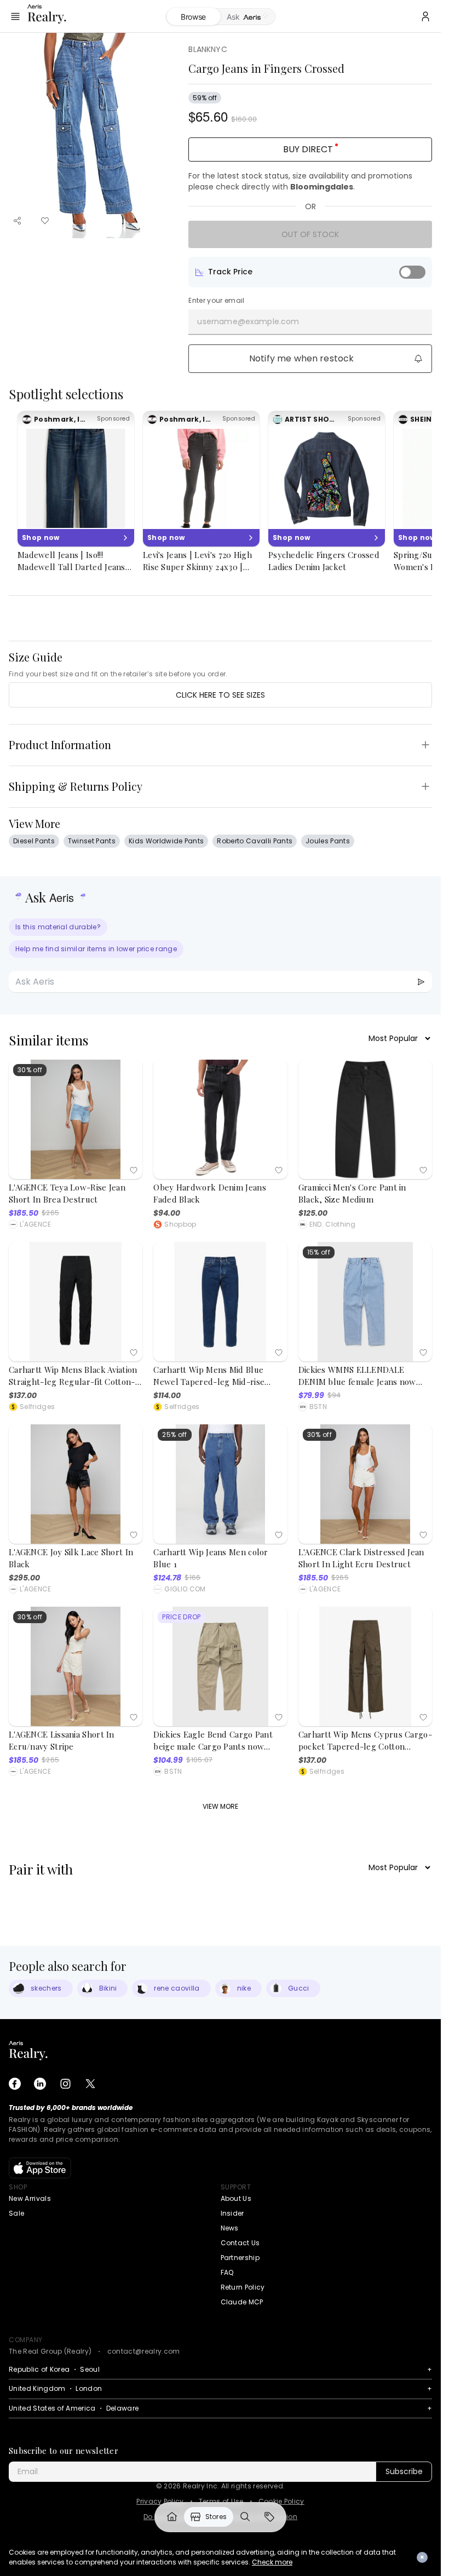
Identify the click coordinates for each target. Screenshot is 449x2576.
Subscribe (404, 2471)
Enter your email (216, 301)
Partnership (240, 2258)
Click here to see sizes (220, 695)
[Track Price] (412, 272)
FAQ (227, 2272)
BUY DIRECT (308, 149)
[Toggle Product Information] (425, 745)
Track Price (230, 272)
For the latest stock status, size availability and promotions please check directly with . (300, 181)
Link (172, 2517)
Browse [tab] (193, 17)
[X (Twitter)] (90, 2084)
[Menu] (15, 16)
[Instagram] (65, 2084)
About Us (236, 2198)
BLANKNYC (208, 49)
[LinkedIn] (40, 2084)
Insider (232, 2213)
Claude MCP (242, 2302)
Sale (16, 2213)
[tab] (248, 17)
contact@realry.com (144, 2351)
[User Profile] (425, 16)
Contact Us (240, 2243)
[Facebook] (15, 2084)
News (230, 2228)
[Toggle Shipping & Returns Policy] (425, 786)
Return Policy (243, 2287)
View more (220, 1806)
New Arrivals (30, 2198)
